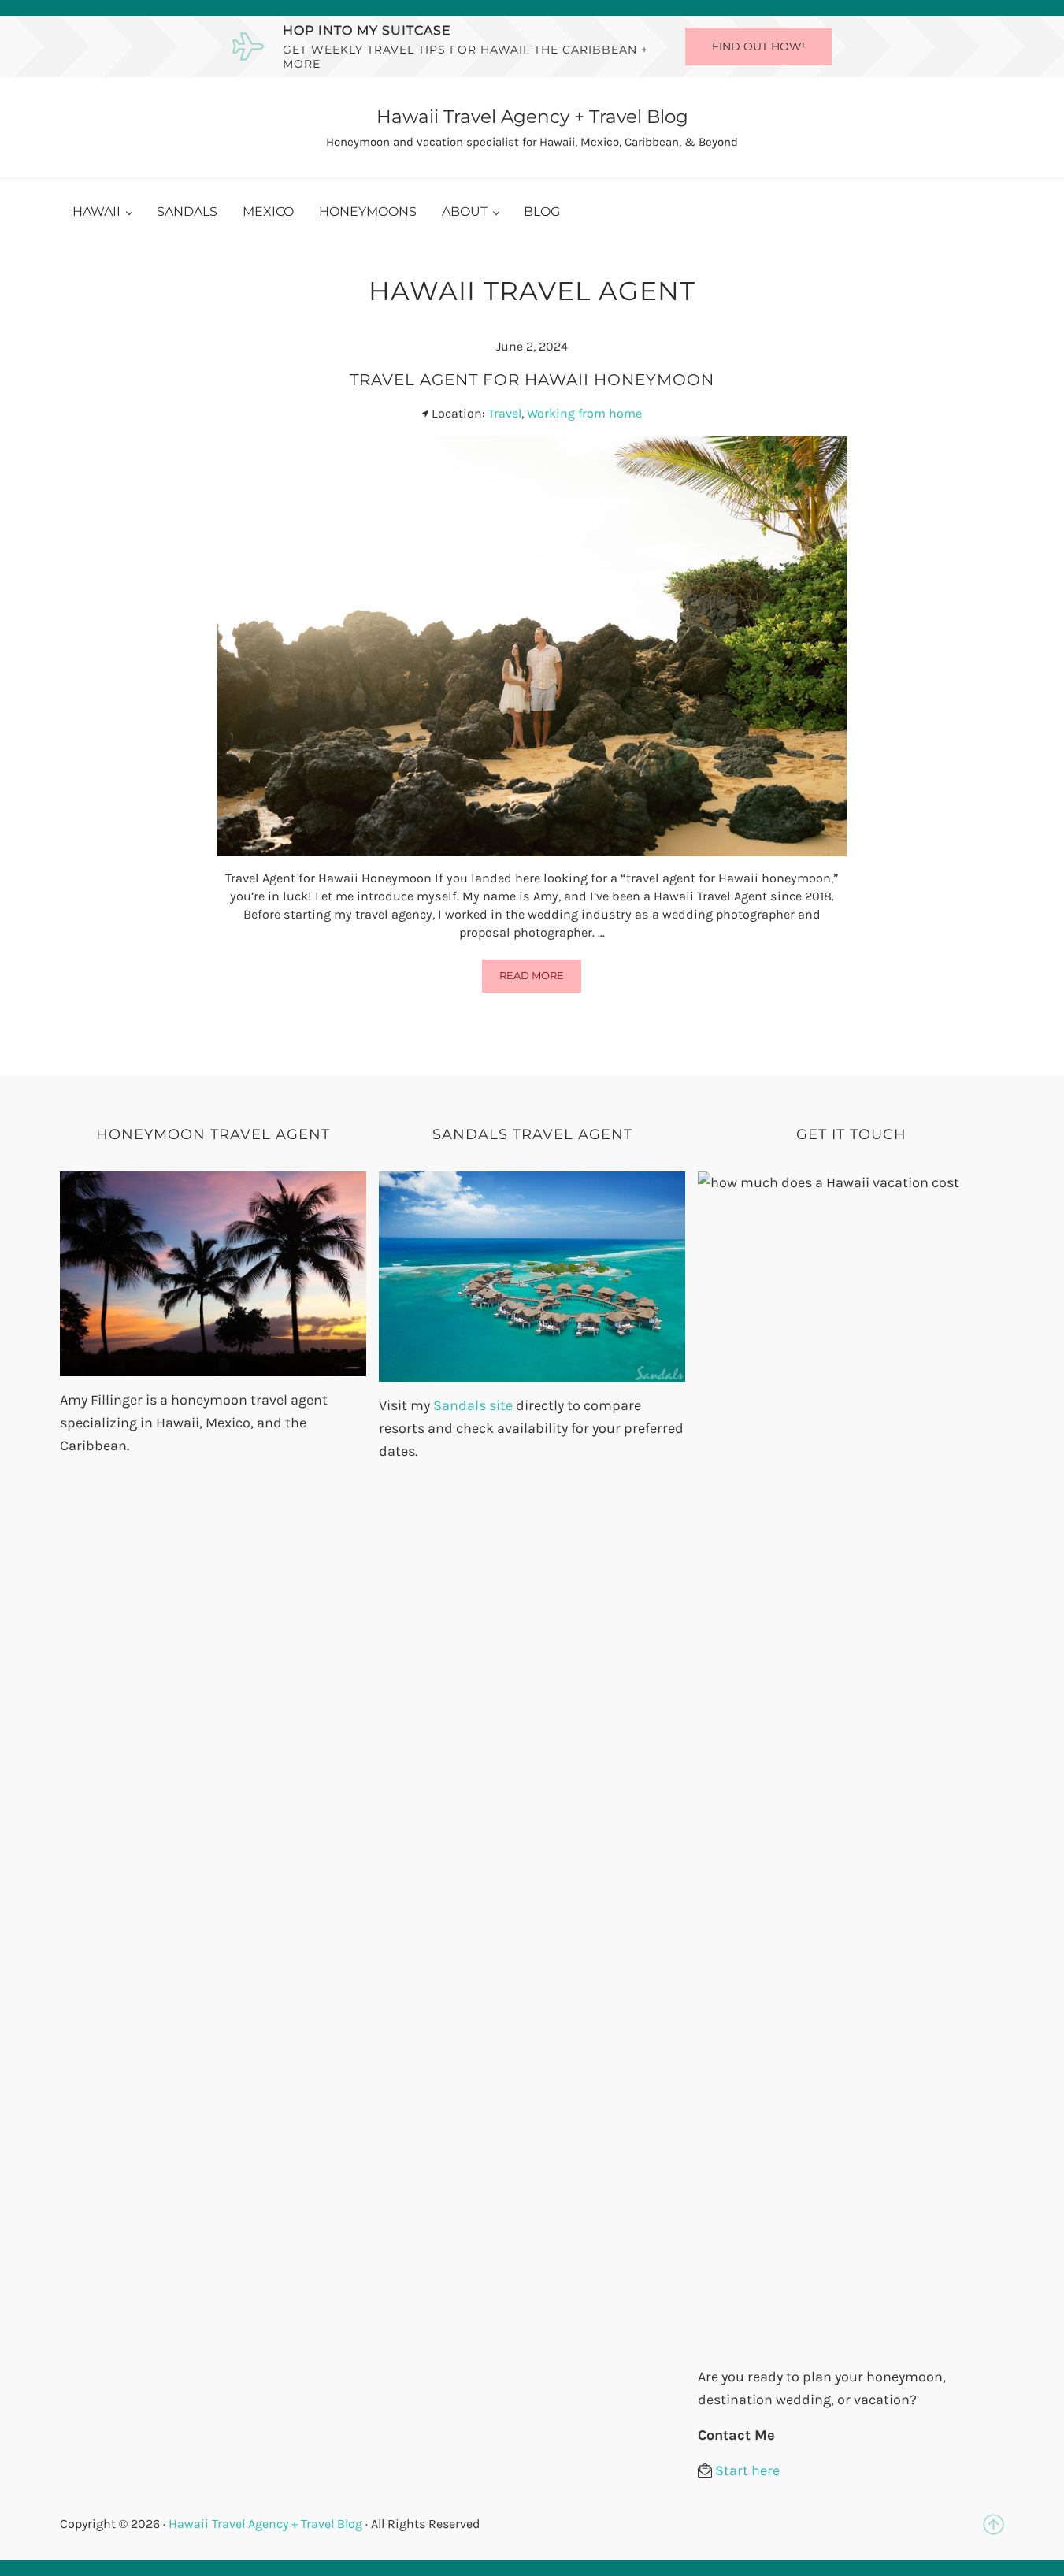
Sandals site (471, 1405)
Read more (540, 978)
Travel (505, 413)
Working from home (584, 413)
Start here (747, 2470)
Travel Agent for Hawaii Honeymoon (532, 379)
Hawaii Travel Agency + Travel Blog (532, 117)
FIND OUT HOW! (758, 46)
